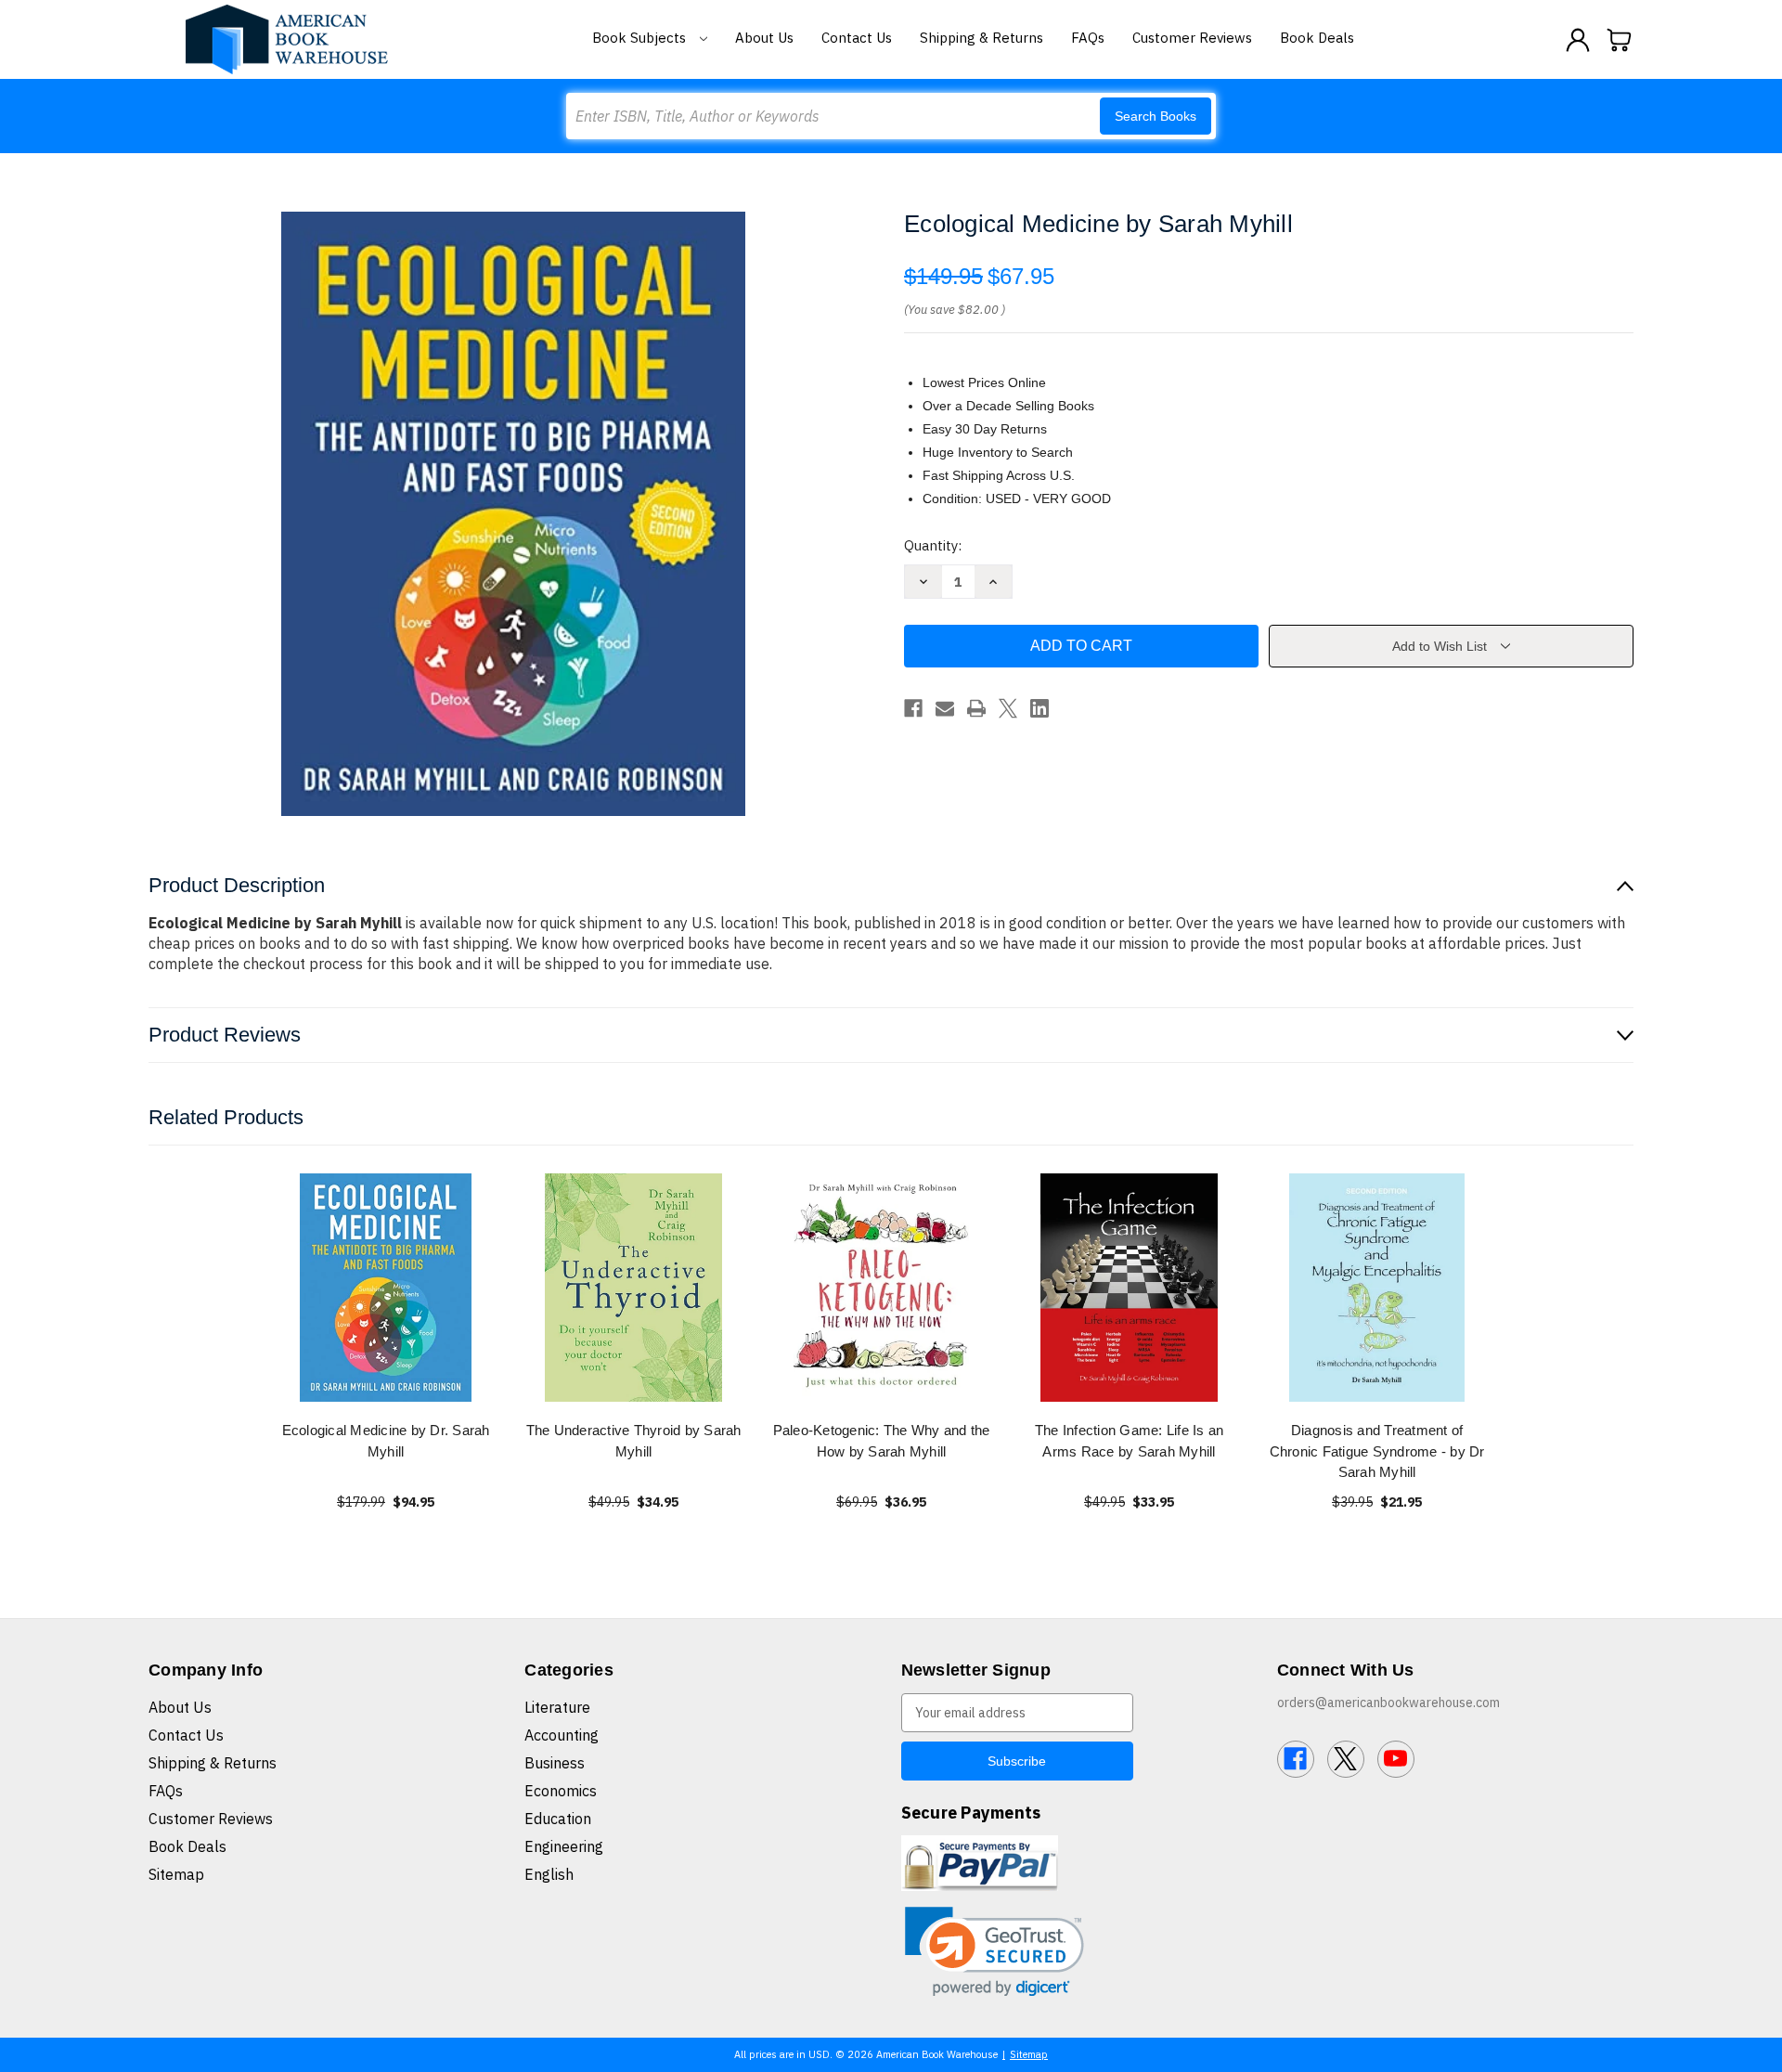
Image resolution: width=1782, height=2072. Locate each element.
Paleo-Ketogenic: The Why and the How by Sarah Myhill (882, 1441)
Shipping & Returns (981, 38)
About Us (764, 38)
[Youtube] (1396, 1759)
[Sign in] (1578, 40)
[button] (994, 1952)
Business (555, 1763)
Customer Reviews (1192, 38)
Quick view (386, 1287)
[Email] (945, 708)
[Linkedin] (1039, 708)
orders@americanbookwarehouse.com (1388, 1703)
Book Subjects (641, 38)
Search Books (1156, 116)
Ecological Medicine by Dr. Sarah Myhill (386, 1441)
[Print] (976, 708)
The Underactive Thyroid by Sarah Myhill (634, 1441)
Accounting (562, 1735)
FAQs (1088, 38)
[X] (1008, 708)
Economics (561, 1791)
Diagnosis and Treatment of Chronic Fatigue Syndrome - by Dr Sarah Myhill (1377, 1451)
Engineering (564, 1846)
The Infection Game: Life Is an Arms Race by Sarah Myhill (1130, 1441)
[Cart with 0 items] (1620, 40)
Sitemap (176, 1874)
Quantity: (933, 545)
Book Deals (1317, 38)
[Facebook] (913, 708)
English (549, 1874)
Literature (557, 1707)
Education (558, 1819)
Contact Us (857, 38)
